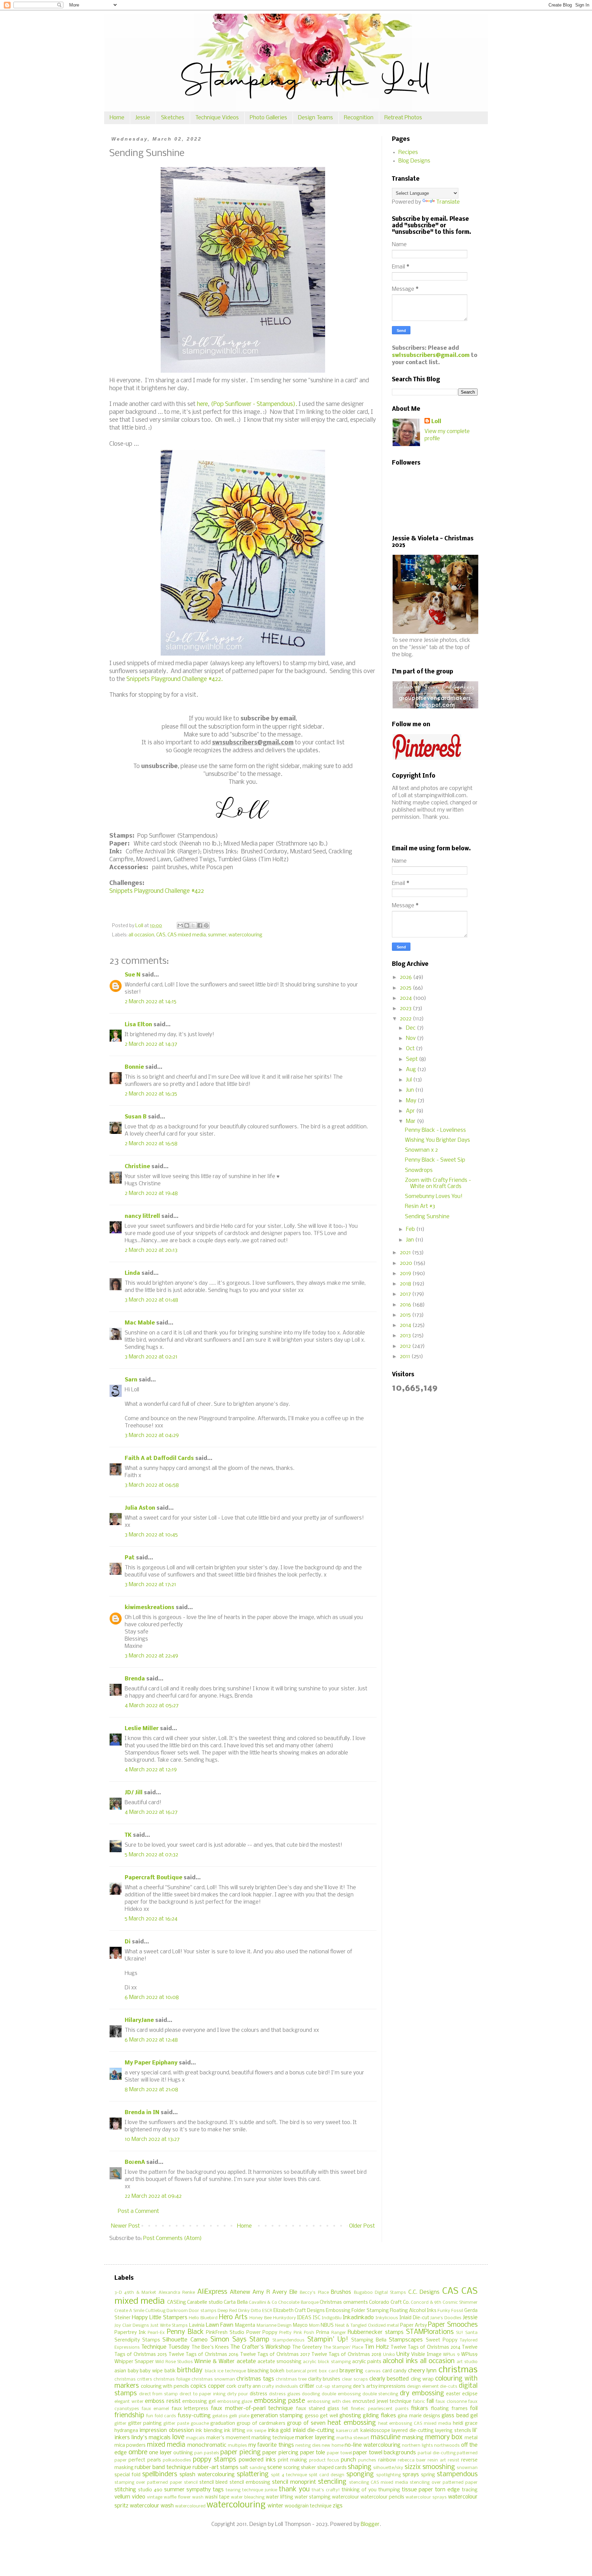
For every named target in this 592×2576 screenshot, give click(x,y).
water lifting (280, 2497)
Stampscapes (406, 2340)
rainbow (387, 2460)
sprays (411, 2475)
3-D (118, 2293)
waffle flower (177, 2497)
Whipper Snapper (134, 2362)
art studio (467, 2362)
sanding (258, 2468)
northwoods (447, 2446)
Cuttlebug (155, 2311)
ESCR (267, 2311)
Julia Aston (140, 1508)
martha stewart (353, 2438)
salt (244, 2468)
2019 (406, 1274)
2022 (406, 1019)
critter (307, 2386)
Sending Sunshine (427, 1217)
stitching (125, 2490)
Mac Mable (140, 1323)
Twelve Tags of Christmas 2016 (204, 2355)
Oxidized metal (384, 2326)
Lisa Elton (138, 1025)
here (202, 404)
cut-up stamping (334, 2387)
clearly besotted (389, 2379)
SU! (460, 2333)
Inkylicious (387, 2318)
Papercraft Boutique (153, 1878)
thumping (389, 2490)
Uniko (389, 2355)
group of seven (306, 2423)
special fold (127, 2475)
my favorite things (271, 2445)
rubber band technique (163, 2467)
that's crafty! (326, 2490)
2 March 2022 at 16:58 (151, 1144)
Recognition (359, 118)
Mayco (300, 2326)
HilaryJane (139, 2020)
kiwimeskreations (150, 1608)
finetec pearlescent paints (380, 2409)
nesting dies (308, 2446)
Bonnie (134, 1067)
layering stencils (453, 2431)
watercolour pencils (382, 2497)
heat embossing (352, 2423)
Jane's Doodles (446, 2318)
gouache (200, 2424)
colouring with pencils (165, 2387)
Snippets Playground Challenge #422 (157, 891)
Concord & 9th (426, 2303)
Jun (411, 1090)
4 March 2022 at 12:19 (151, 1770)
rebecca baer (412, 2460)
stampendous (457, 2475)
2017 (406, 1294)
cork (231, 2387)
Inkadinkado (358, 2318)
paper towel (339, 2453)
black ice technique (225, 2371)
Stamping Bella (369, 2340)
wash (198, 2497)
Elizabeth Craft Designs (299, 2311)
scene (275, 2467)
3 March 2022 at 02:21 (151, 1357)
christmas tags (255, 2379)
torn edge (447, 2490)
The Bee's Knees (210, 2347)
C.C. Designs (424, 2292)
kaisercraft (347, 2431)
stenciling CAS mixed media (379, 2483)
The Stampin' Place (343, 2347)
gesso (312, 2416)
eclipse (470, 2394)
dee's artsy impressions (379, 2387)
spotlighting (388, 2475)
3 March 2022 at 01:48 (151, 1300)
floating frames (449, 2409)
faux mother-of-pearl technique (252, 2409)
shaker (308, 2468)
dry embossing (422, 2394)
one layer (161, 2453)
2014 (406, 1325)
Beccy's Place (314, 2293)
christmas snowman (213, 2379)
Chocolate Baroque (298, 2303)
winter (275, 2506)
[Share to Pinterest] (206, 925)
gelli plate (239, 2416)
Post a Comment (138, 2211)
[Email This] (180, 925)
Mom (314, 2326)
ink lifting (235, 2431)
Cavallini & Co (263, 2303)
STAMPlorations (430, 2332)
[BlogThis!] (187, 925)
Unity (403, 2354)
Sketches (173, 118)
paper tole (313, 2453)
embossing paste (280, 2401)
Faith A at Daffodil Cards (159, 1458)
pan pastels (207, 2453)
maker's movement (228, 2438)
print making (292, 2460)
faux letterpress (190, 2409)
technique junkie (260, 2490)
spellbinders (160, 2475)
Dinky (244, 2311)
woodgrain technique (308, 2506)
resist (454, 2460)
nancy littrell (142, 1216)
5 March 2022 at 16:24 (151, 1919)
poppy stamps (214, 2460)
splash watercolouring (207, 2475)
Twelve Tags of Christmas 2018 (347, 2355)
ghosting (350, 2416)
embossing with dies (329, 2402)
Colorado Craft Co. (389, 2303)
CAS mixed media (187, 935)
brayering (351, 2371)
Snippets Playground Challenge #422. (175, 679)
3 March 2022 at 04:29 (152, 1435)
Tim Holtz (377, 2347)
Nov (411, 1038)
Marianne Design (274, 2326)
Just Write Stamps (169, 2326)
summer (217, 935)
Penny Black (185, 2332)
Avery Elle (285, 2292)
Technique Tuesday (165, 2347)
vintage (155, 2497)
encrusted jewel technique (382, 2402)
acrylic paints (367, 2362)
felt (345, 2409)
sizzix (413, 2467)
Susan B (136, 1117)
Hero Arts (233, 2317)
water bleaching (248, 2497)
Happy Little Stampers (160, 2318)
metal (471, 2438)
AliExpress (212, 2292)
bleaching (258, 2371)
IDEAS (304, 2318)
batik (170, 2371)
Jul (410, 1080)
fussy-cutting (194, 2416)
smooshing (439, 2467)
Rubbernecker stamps (376, 2332)
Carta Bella (236, 2303)
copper (217, 2386)
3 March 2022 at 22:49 (151, 1656)
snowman (467, 2468)
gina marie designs (419, 2416)
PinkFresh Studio (225, 2333)
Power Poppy (262, 2333)
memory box (444, 2437)
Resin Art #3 (420, 1206)
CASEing (177, 2303)
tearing (233, 2490)
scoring (292, 2468)
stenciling (332, 2482)
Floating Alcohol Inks (413, 2311)
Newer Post (125, 2226)
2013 (406, 1336)
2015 (406, 1315)
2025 (406, 988)
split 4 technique (289, 2475)
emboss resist (163, 2401)
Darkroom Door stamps (191, 2311)
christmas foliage (172, 2379)
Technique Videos (217, 118)
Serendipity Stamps (137, 2340)
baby (133, 2371)
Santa (471, 2333)
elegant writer (129, 2402)
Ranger (339, 2333)
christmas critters (133, 2379)
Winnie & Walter (214, 2362)
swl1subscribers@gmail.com (431, 355)
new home (332, 2446)
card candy (394, 2371)
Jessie (143, 118)
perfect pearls (145, 2460)
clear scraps (355, 2379)
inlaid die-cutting (313, 2430)
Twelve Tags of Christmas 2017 (275, 2355)
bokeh (277, 2371)
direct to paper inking (202, 2394)
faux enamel (156, 2409)
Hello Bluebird (203, 2318)
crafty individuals (280, 2387)
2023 (406, 1009)
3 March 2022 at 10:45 (151, 1535)
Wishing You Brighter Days (437, 1140)
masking (413, 2438)
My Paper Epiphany (151, 2063)
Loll (436, 422)
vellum (122, 2497)
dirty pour (238, 2394)
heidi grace (465, 2424)
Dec (411, 1028)
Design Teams (316, 118)
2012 (406, 1346)
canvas (373, 2371)
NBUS (327, 2326)
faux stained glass (318, 2409)
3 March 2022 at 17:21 (150, 1585)
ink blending (209, 2431)
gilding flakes (379, 2416)
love (178, 2437)
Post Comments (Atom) (172, 2238)
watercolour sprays (426, 2497)
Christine (137, 1167)
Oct (411, 1049)
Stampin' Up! (328, 2340)
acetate (246, 2362)
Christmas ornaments (344, 2303)
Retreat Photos (403, 118)
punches (367, 2460)
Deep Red (227, 2311)
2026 (406, 977)
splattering (253, 2475)
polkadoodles (177, 2460)
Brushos (341, 2292)
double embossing (341, 2394)
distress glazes (285, 2394)
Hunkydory (285, 2318)
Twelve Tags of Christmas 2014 (425, 2347)
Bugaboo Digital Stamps (380, 2293)
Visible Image (426, 2355)
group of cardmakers (261, 2424)
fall (430, 2401)
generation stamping (277, 2416)
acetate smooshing (280, 2362)
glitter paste (176, 2424)
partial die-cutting (437, 2453)
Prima (323, 2333)
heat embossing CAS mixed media (415, 2424)
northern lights (417, 2446)
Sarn (131, 1380)
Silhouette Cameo (185, 2340)
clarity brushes (324, 2379)
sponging (360, 2475)
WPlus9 (469, 2355)
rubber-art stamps (215, 2467)
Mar (411, 1121)
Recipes (408, 152)
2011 (406, 1357)
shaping (360, 2467)
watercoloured (190, 2506)
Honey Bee (261, 2318)
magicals (195, 2438)
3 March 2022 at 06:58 (152, 1485)
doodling (311, 2394)
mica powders (130, 2446)
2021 (406, 1253)
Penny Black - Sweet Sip (435, 1160)
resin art (437, 2460)
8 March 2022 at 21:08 (151, 2090)
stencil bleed (213, 2483)
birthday (190, 2371)
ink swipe (256, 2431)
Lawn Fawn (220, 2325)
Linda (132, 1273)
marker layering (315, 2438)
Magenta (245, 2326)
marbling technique (273, 2438)
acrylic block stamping (327, 2362)
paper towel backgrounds (384, 2453)
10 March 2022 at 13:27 (152, 2139)
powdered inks (257, 2460)
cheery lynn (422, 2371)
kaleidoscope (375, 2431)
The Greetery (307, 2347)
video (139, 2497)
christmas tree (291, 2379)
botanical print (302, 2371)
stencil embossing (250, 2483)
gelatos (220, 2416)
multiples (237, 2446)
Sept (412, 1059)
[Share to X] (193, 925)
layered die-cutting (412, 2431)
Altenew (240, 2292)
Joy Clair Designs (132, 2326)
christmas (458, 2370)
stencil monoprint (294, 2482)
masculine (386, 2437)
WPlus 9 (451, 2355)
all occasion (141, 935)
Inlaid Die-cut (414, 2318)
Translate (448, 202)
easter (453, 2394)
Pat (130, 1558)
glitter (120, 2424)
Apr (411, 1111)
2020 (407, 1263)
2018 (406, 1284)
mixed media (166, 2445)
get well (329, 2416)
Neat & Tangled (351, 2326)
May (412, 1101)
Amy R (261, 2292)
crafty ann (249, 2387)
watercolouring (245, 935)
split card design (326, 2475)
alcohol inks (400, 2361)
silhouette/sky (388, 2468)
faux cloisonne (451, 2402)
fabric (419, 2402)
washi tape (217, 2497)
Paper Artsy (414, 2326)
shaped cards (332, 2468)
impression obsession (166, 2430)
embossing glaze (235, 2402)
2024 (406, 998)
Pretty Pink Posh (297, 2333)
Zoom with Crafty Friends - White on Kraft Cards (438, 1183)
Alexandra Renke (177, 2293)
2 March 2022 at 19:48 (151, 1193)
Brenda (135, 1679)
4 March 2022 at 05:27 (152, 1706)
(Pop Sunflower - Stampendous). (254, 404)
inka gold (279, 2430)
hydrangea (126, 2431)
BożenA (135, 2162)
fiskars (420, 2409)
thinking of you (359, 2490)
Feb (411, 1229)
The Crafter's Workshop (260, 2347)
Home (117, 118)
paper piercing (280, 2453)
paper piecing (241, 2453)
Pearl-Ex (156, 2333)
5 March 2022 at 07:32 (151, 1855)
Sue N (133, 975)
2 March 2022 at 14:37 (151, 1044)
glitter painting (145, 2424)
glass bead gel (460, 2416)
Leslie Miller (142, 1729)
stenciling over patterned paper (444, 2483)
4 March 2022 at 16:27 (151, 1812)
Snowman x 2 (421, 1150)
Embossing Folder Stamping (357, 2311)
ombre (138, 2453)
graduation (223, 2424)
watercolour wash (152, 2506)
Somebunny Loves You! (434, 1196)
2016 (406, 1305)
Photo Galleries (268, 118)
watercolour (346, 2497)
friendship (129, 2416)
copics (198, 2386)
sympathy (199, 2490)
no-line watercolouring (372, 2445)
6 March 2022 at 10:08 (152, 1997)
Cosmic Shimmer (460, 2303)
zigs (338, 2506)
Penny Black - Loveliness (435, 1130)
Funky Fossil (450, 2311)
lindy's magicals (151, 2438)
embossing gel (199, 2402)
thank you (294, 2490)
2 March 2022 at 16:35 (151, 1094)
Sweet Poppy (442, 2340)
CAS (161, 935)
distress (258, 2394)
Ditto (256, 2311)
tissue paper (418, 2490)
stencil (191, 2483)
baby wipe (151, 2371)
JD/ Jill (134, 1793)
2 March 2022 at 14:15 (151, 1002)
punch (348, 2460)
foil (474, 2409)
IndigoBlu (332, 2318)
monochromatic (207, 2445)
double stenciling (380, 2394)
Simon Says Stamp (240, 2340)
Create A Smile (129, 2311)
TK (128, 1835)
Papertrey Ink (130, 2333)
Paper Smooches (453, 2325)
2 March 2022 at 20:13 (151, 1250)
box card (329, 2371)
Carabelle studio (205, 2303)
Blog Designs (414, 161)
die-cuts (449, 2387)
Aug (412, 1070)
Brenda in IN (142, 2113)
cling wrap (422, 2379)
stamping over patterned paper (148, 2483)
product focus (324, 2460)
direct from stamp (158, 2394)
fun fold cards (161, 2416)
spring (428, 2475)
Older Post (362, 2226)
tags (218, 2490)
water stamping (313, 2497)
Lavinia (197, 2326)
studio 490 (150, 2490)
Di (128, 1942)
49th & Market (140, 2293)
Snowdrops (419, 1170)
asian (120, 2371)
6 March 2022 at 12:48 (151, 2040)
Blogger (370, 2524)
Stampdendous (288, 2340)
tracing (470, 2490)
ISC (317, 2318)
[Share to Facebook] (200, 925)
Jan (411, 1240)
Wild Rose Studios (174, 2362)
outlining (183, 2453)
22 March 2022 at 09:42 (153, 2196)
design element (423, 2387)
